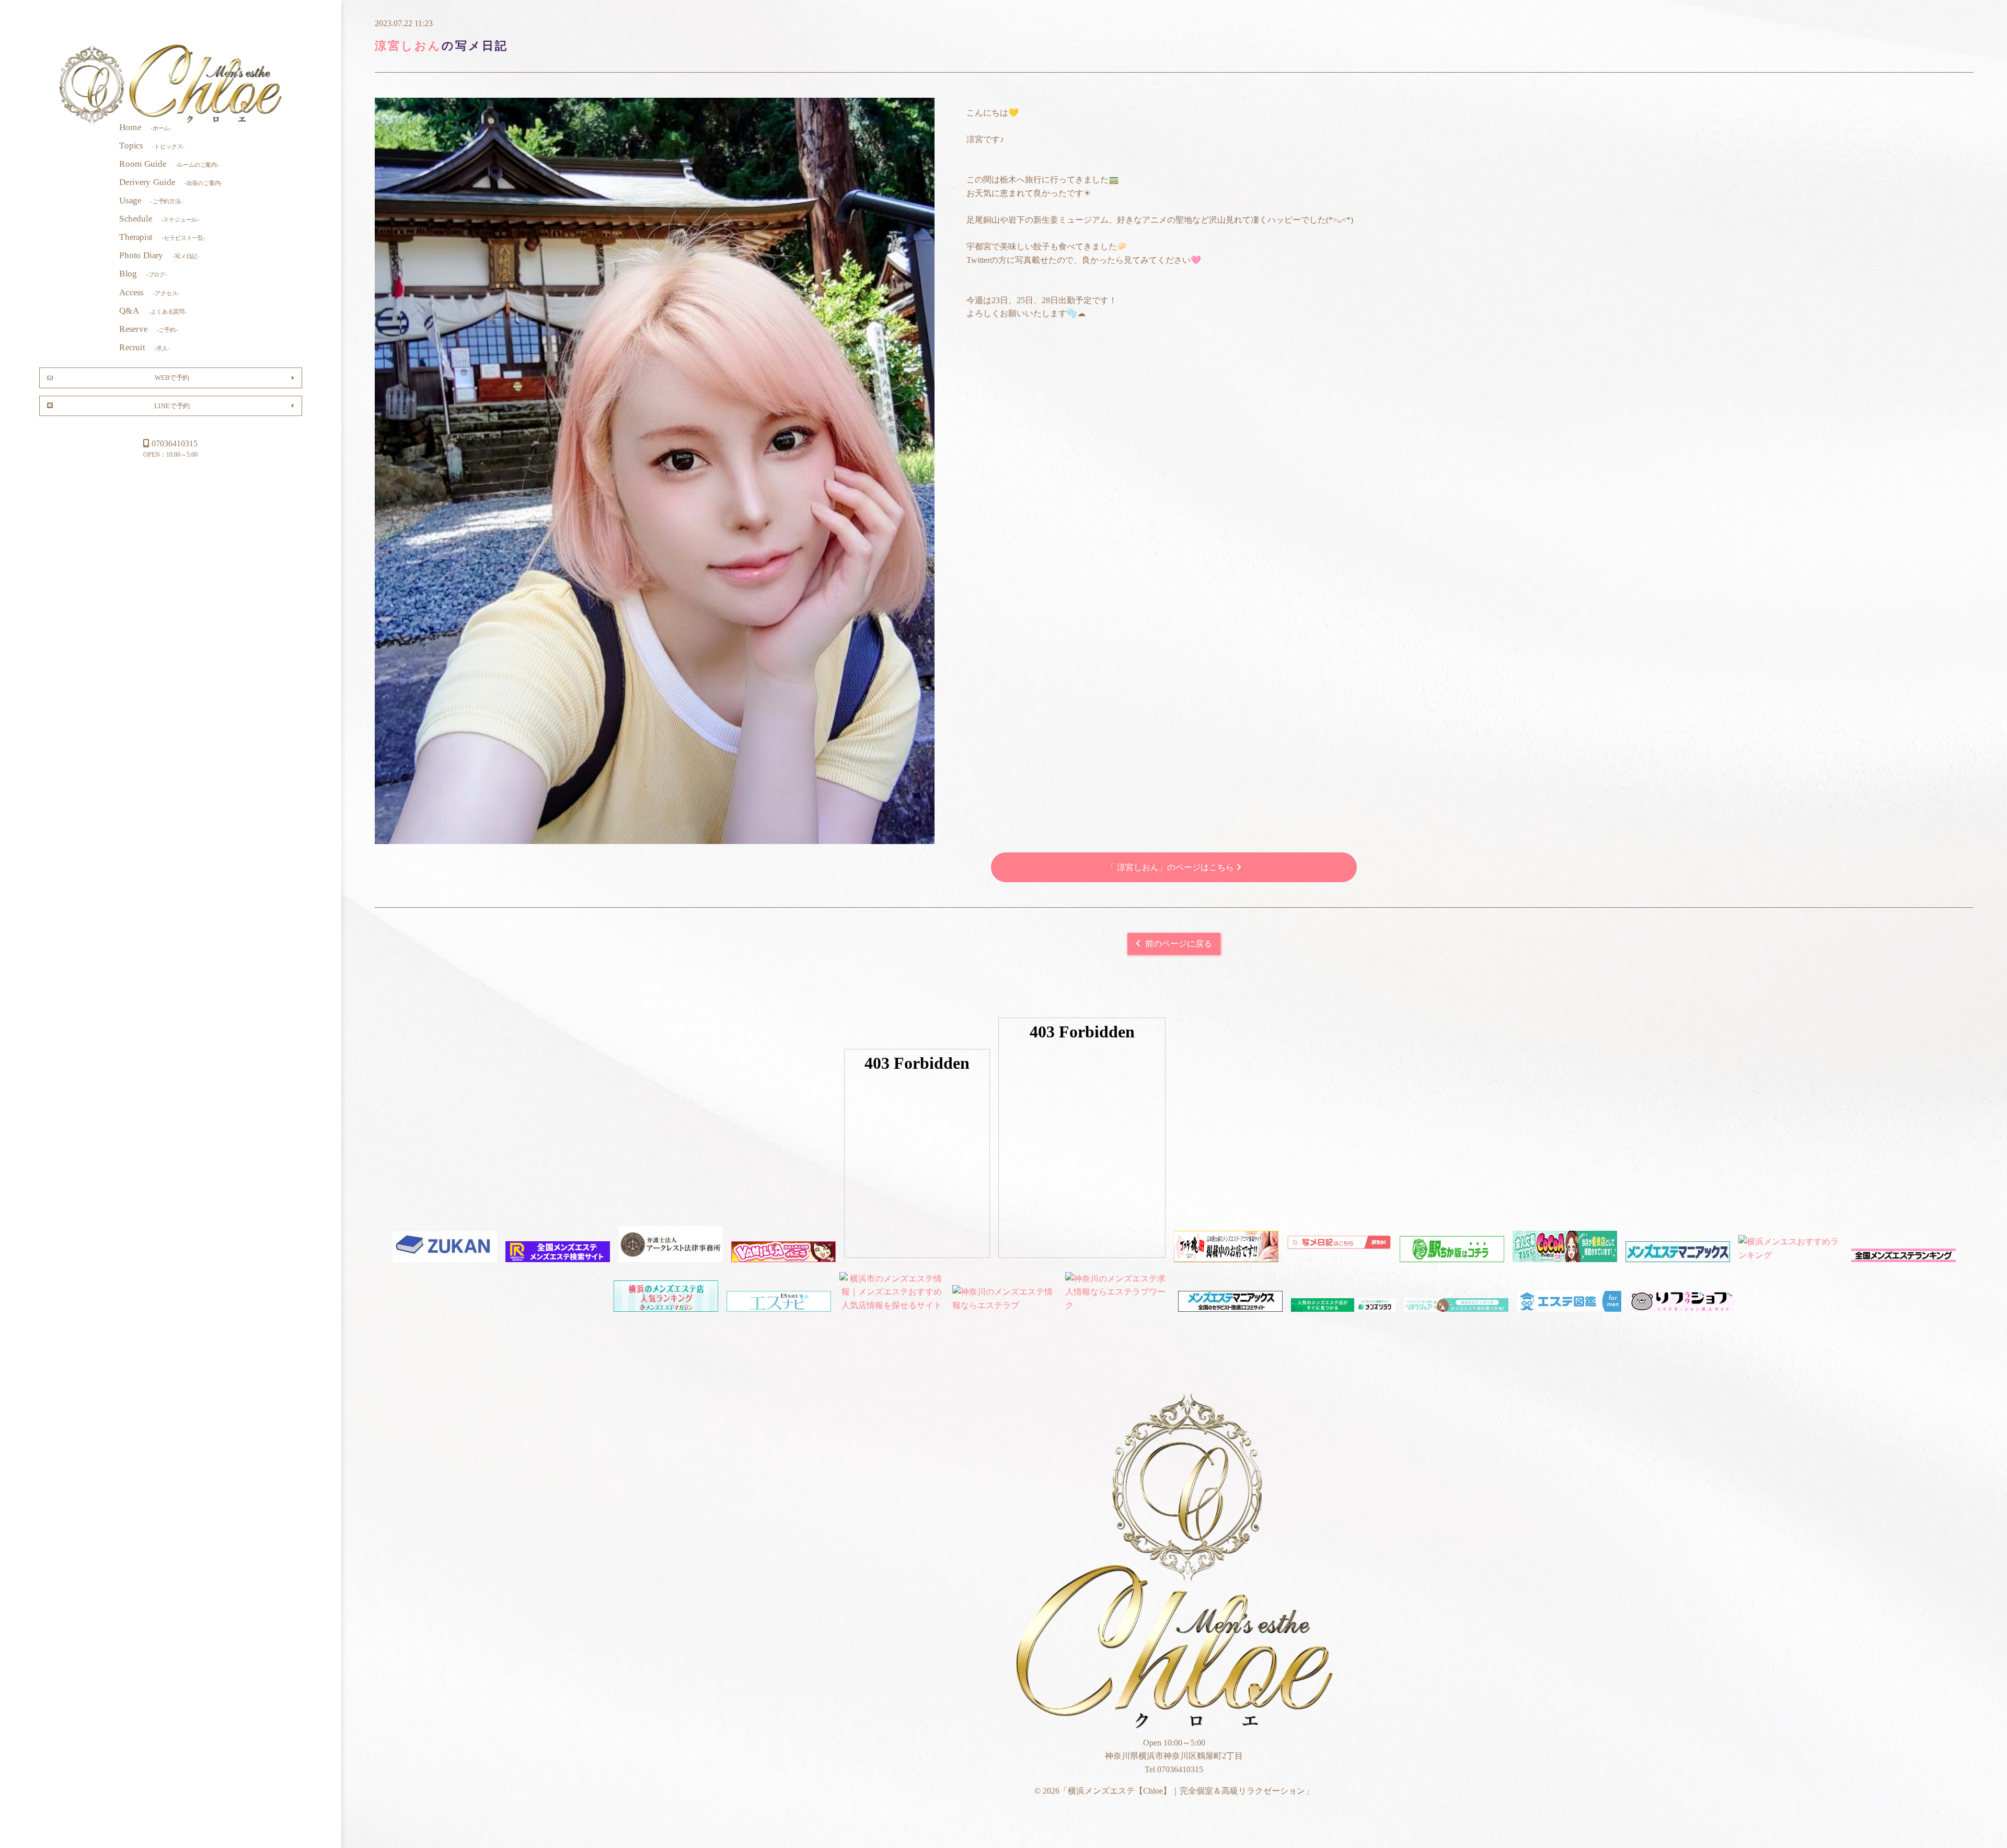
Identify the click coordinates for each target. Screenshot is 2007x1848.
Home (145, 127)
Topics (152, 145)
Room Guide (169, 163)
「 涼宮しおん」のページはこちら (1171, 867)
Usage (151, 200)
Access (149, 292)
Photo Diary (159, 255)
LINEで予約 (172, 405)
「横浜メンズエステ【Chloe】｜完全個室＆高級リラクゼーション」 (171, 85)
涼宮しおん (408, 46)
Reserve (148, 328)
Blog (143, 274)
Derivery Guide (171, 182)
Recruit (144, 347)
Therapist (162, 237)
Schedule (159, 219)
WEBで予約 (172, 377)
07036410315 (175, 443)
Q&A (153, 310)
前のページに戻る (1179, 944)
